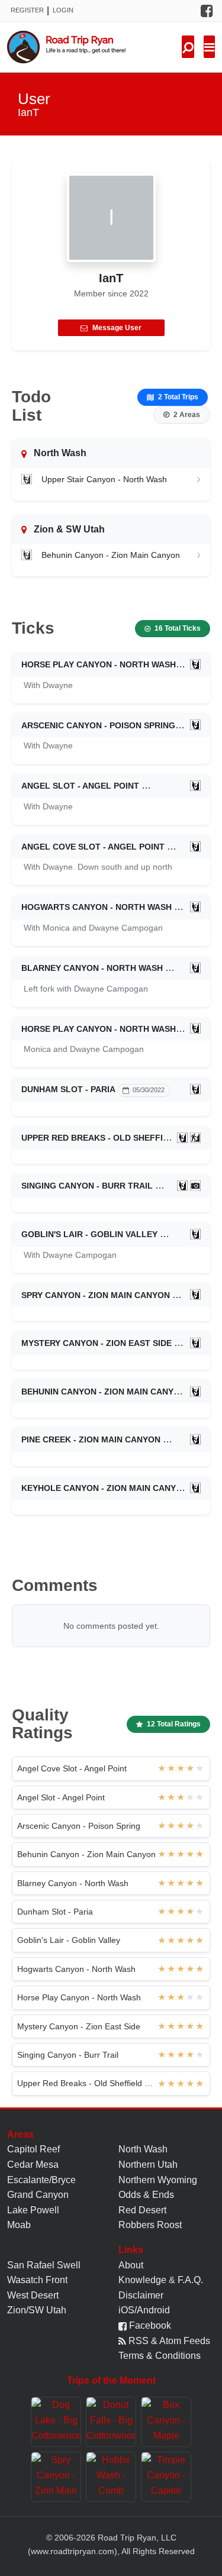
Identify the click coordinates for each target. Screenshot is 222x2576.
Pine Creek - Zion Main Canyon (91, 1439)
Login (63, 10)
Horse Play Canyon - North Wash (99, 664)
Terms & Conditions (160, 2356)
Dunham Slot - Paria (68, 1089)
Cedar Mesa (33, 2165)
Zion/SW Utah (37, 2310)
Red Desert (142, 2210)
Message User (117, 328)
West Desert (33, 2295)
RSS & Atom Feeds (168, 2341)
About (131, 2265)
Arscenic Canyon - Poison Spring (98, 725)
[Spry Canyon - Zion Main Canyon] (56, 2477)
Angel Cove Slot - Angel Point (93, 847)
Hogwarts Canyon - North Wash (96, 907)
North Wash (143, 2149)
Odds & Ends (146, 2195)
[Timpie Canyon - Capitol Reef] (166, 2477)
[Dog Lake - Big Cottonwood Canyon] (56, 2422)
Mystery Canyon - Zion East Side (96, 1343)
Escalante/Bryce (41, 2180)
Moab (19, 2225)
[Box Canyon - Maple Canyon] (166, 2422)
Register (27, 10)
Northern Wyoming (158, 2180)
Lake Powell (33, 2210)
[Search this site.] (188, 47)
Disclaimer (141, 2295)
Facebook (149, 2325)
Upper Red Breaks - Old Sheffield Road (114, 1138)
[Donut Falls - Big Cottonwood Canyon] (111, 2422)
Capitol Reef (33, 2149)
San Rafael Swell (44, 2265)
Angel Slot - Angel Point (80, 786)
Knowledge (142, 2280)
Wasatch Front (37, 2280)
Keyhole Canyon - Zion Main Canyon (105, 1488)
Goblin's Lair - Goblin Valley (89, 1234)
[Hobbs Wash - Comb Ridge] (111, 2477)
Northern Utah (148, 2165)
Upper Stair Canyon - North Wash (104, 479)
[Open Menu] (209, 47)
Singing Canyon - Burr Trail (87, 1186)
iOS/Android (144, 2310)
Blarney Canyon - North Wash (92, 968)
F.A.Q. (190, 2280)
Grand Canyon (38, 2195)
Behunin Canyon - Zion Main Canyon (111, 555)
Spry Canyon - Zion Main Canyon (96, 1295)
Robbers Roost (150, 2225)
